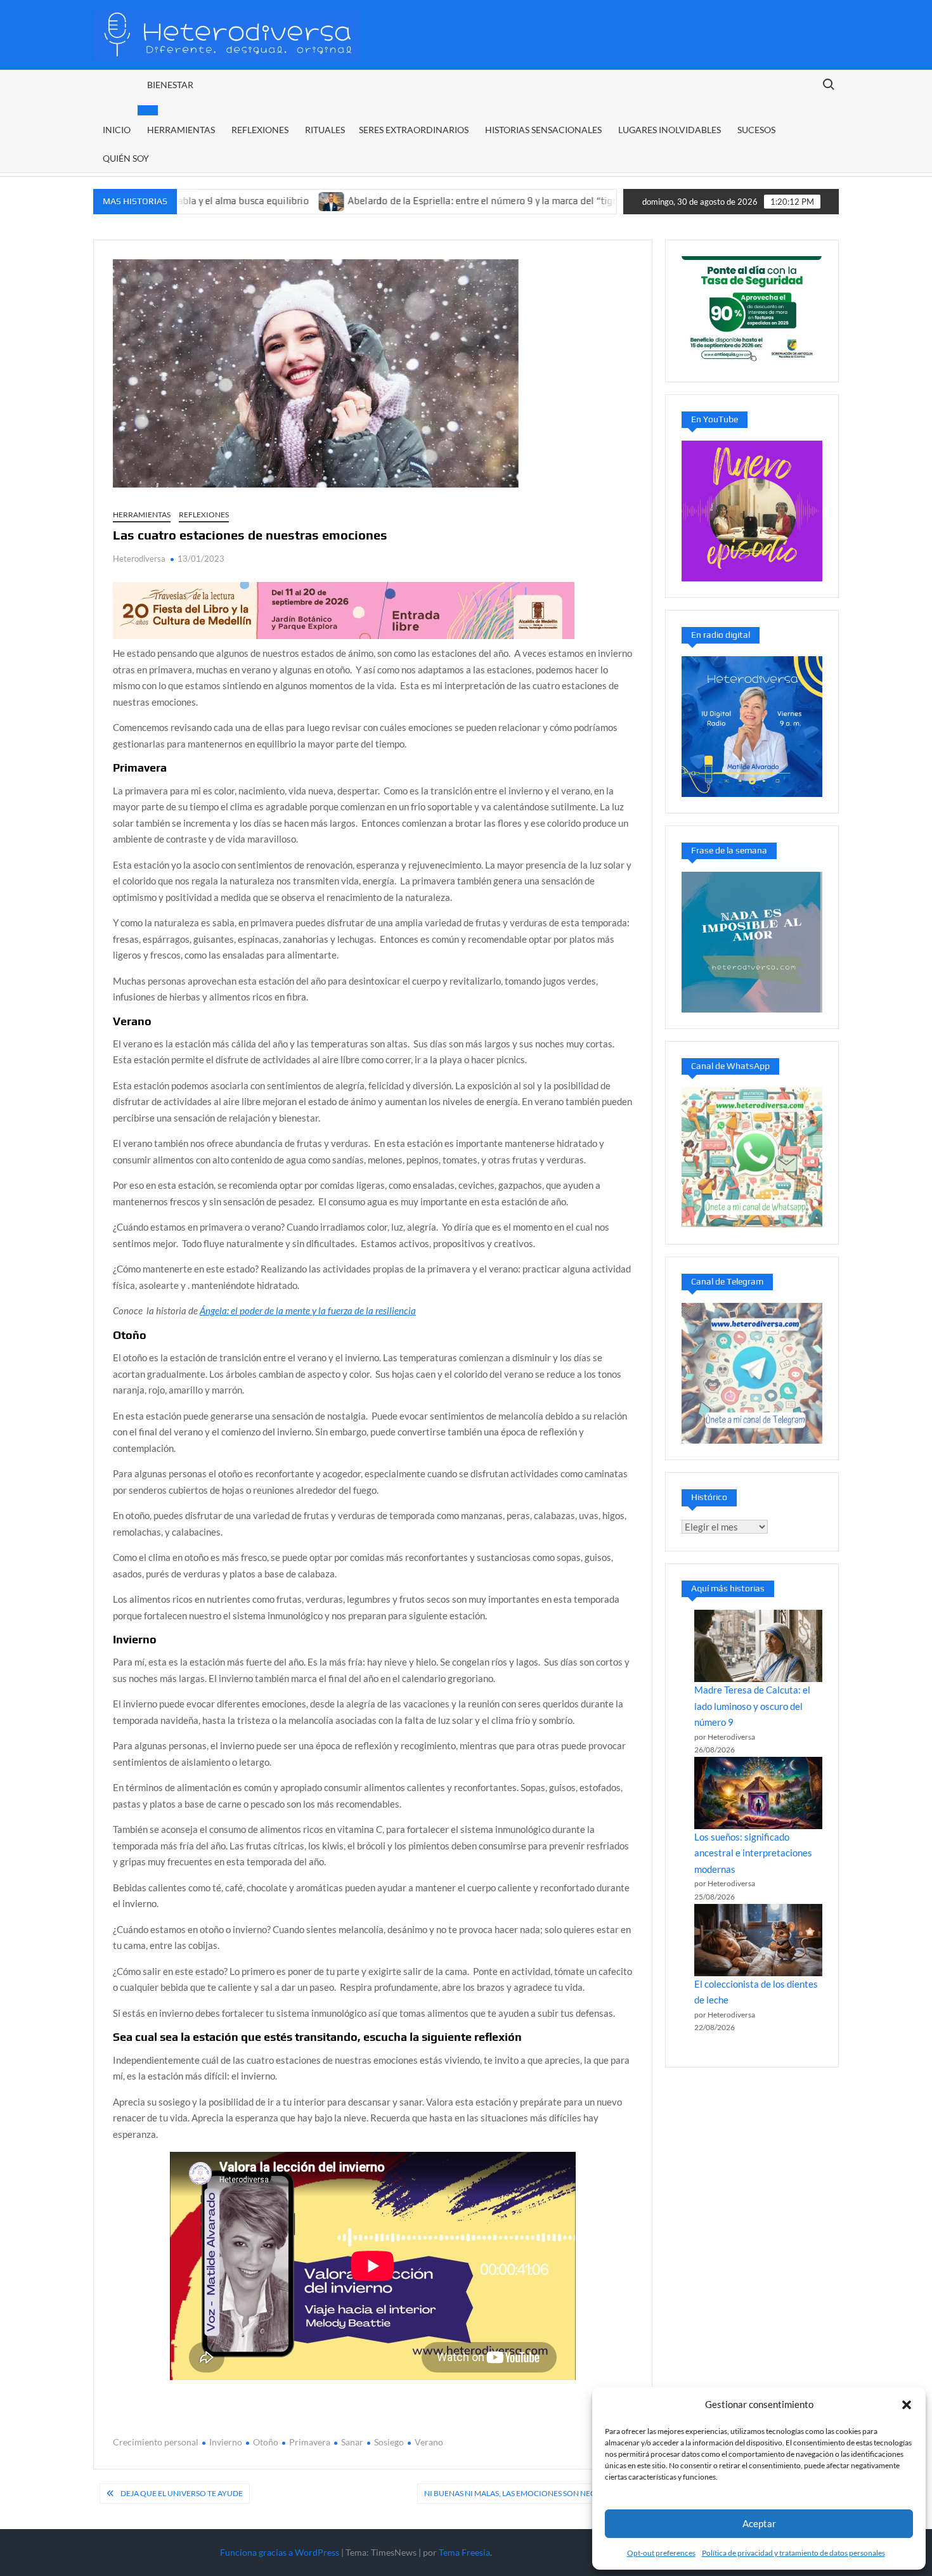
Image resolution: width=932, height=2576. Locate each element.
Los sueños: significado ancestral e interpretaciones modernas (753, 1853)
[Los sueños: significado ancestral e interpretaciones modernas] (758, 1793)
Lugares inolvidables (670, 130)
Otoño (266, 2442)
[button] (907, 2405)
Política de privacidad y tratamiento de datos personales (793, 2553)
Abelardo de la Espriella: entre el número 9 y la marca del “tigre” (411, 201)
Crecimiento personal (156, 2442)
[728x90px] (344, 609)
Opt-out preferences (661, 2553)
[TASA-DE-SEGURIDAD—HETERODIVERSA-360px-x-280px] (752, 309)
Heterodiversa (139, 559)
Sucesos (756, 130)
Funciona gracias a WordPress (280, 2552)
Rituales (325, 130)
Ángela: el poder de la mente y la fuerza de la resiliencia (308, 1311)
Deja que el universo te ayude (182, 2493)
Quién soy (126, 158)
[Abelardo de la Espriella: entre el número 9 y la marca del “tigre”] (256, 200)
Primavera (310, 2442)
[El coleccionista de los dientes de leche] (758, 1940)
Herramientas (181, 130)
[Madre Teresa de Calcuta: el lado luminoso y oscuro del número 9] (758, 1646)
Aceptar (759, 2523)
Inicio (117, 130)
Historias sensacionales (543, 130)
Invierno (226, 2442)
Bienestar (170, 85)
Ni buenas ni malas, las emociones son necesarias (525, 2493)
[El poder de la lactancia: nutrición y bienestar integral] (573, 200)
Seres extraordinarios (414, 130)
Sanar (352, 2442)
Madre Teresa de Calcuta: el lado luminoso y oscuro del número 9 (752, 1706)
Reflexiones (260, 130)
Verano (429, 2442)
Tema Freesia (464, 2552)
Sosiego (389, 2442)
